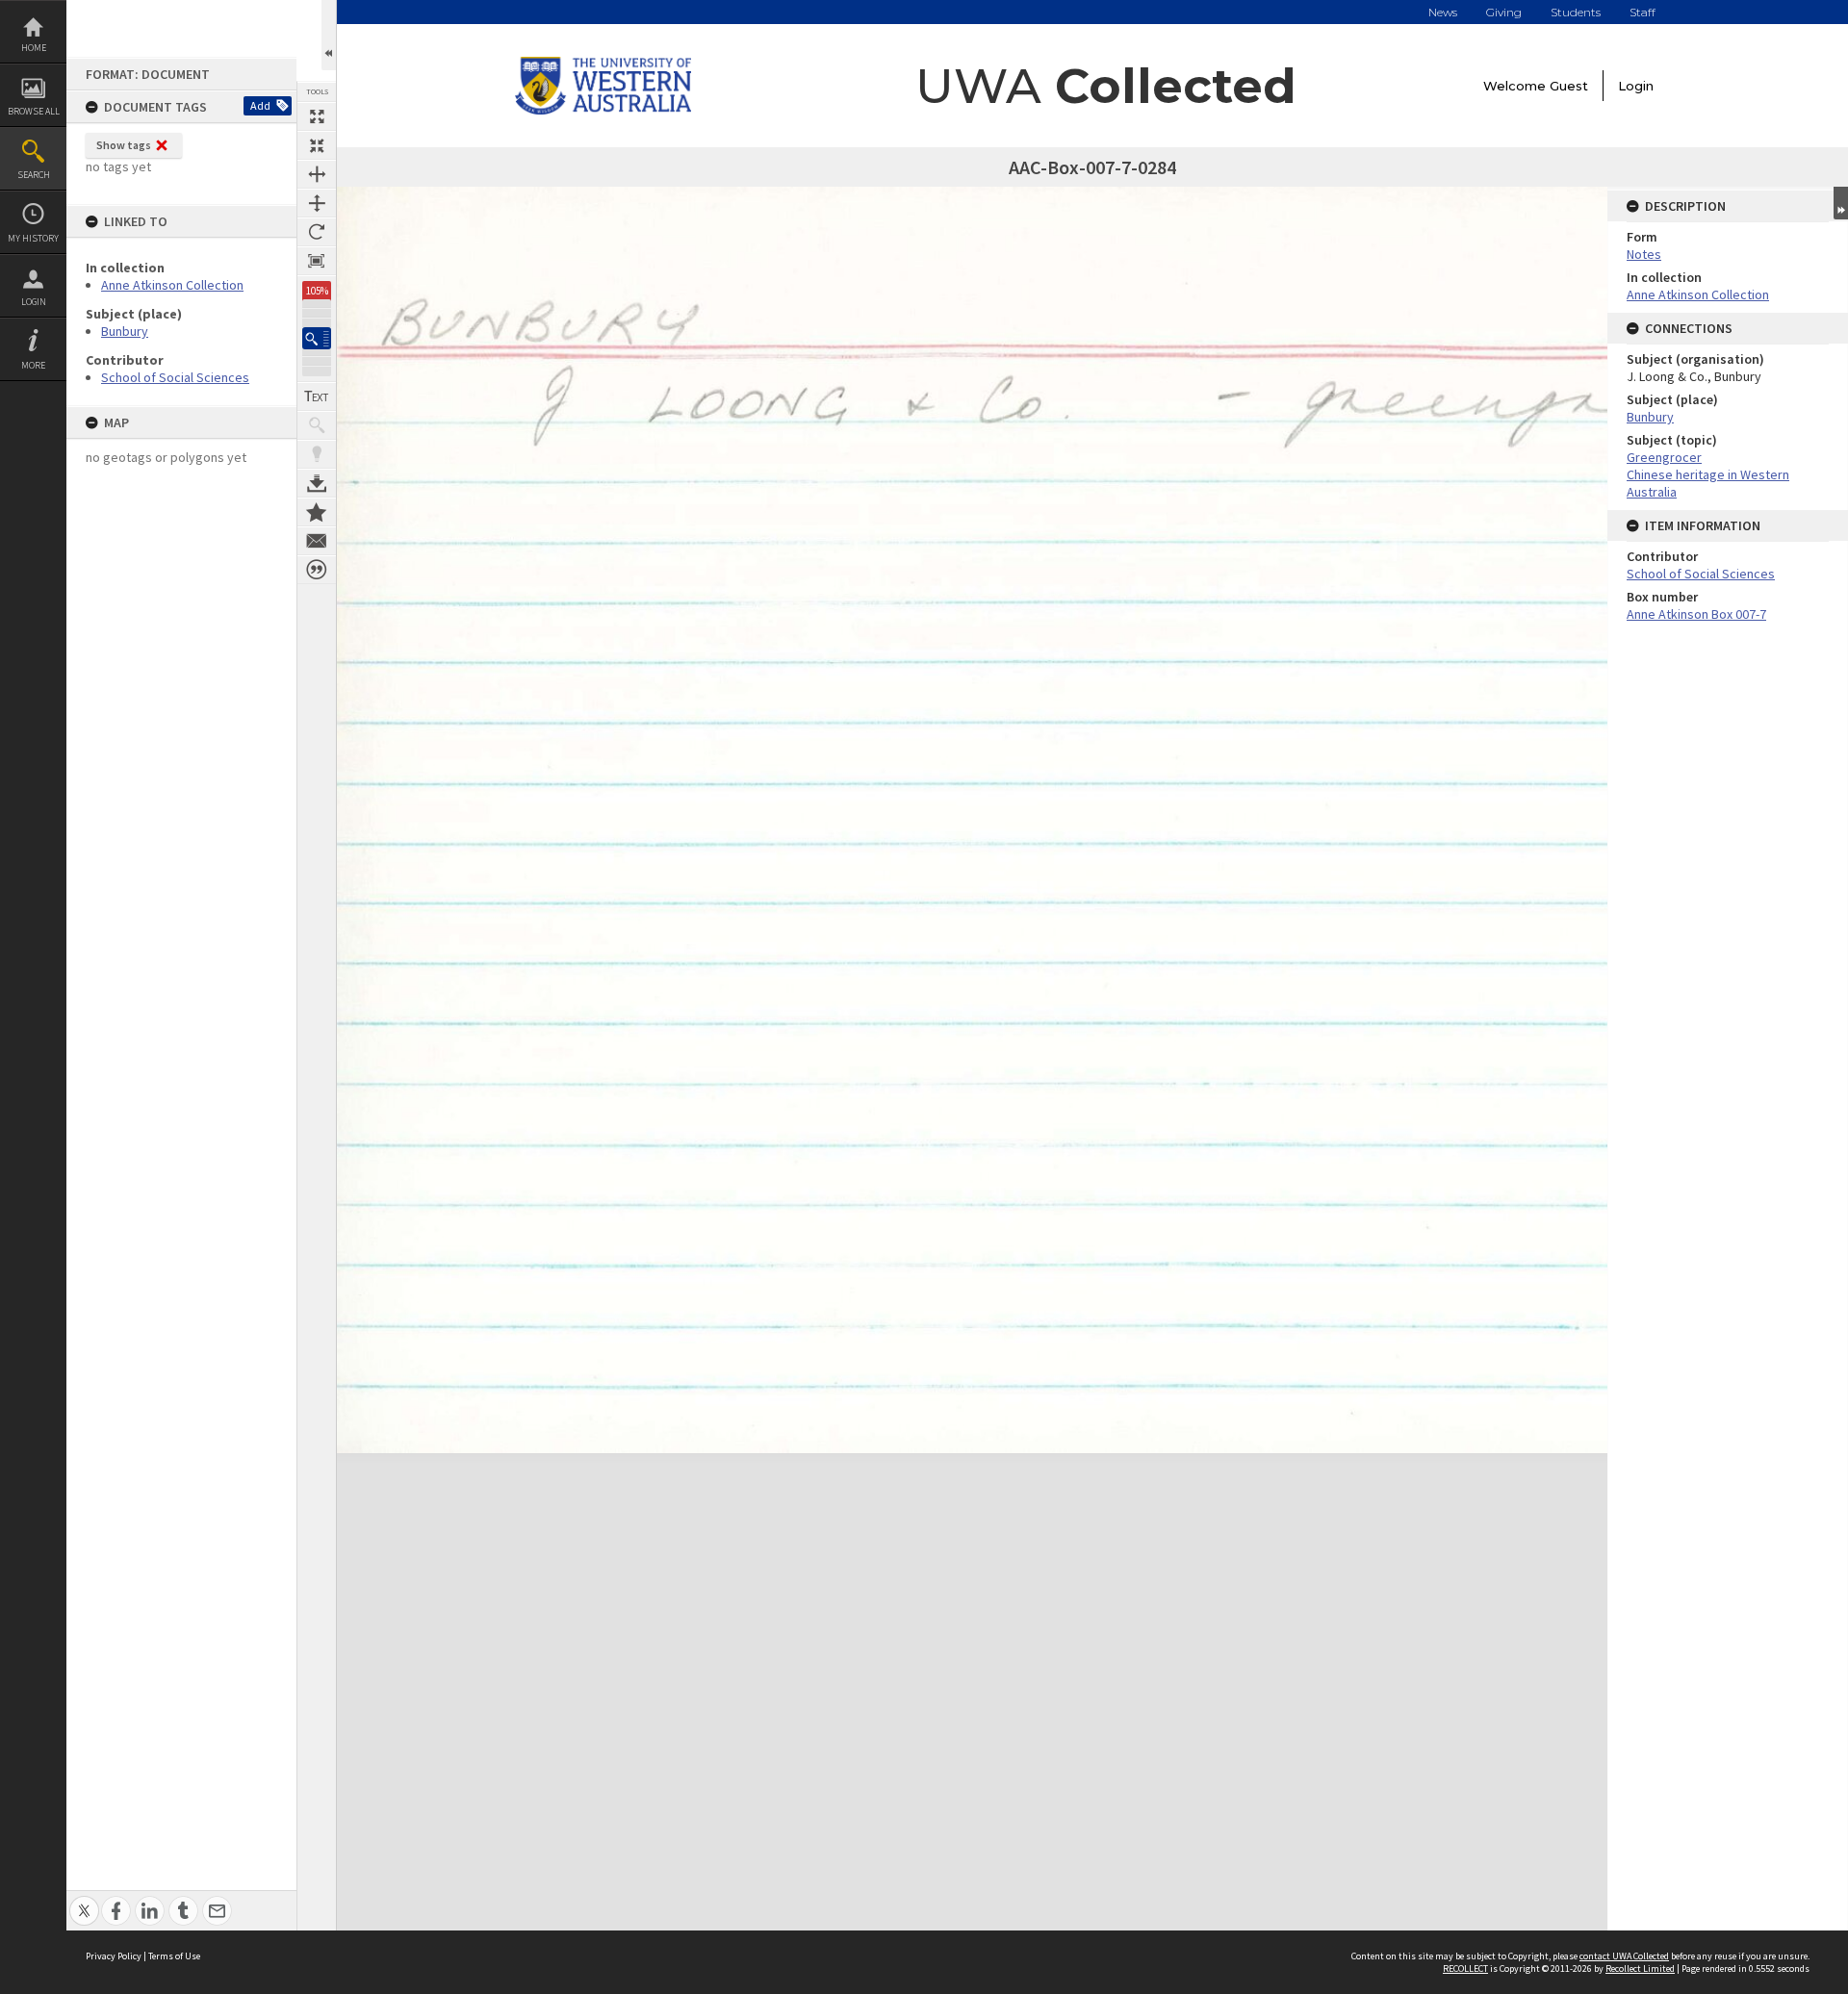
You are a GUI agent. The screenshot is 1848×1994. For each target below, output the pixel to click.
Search (34, 175)
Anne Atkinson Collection (172, 285)
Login (34, 302)
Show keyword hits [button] (317, 425)
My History (33, 238)
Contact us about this (317, 541)
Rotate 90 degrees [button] (317, 232)
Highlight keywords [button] (317, 454)
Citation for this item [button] (317, 570)
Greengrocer (1664, 457)
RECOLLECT (1465, 1968)
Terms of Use (174, 1956)
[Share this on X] (84, 1900)
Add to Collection (317, 512)
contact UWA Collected (1624, 1956)
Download (317, 483)
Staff (1643, 12)
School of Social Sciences (175, 377)
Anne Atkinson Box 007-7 (1696, 614)
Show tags (124, 145)
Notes (1644, 254)
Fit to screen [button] (317, 145)
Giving (1504, 12)
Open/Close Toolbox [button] (329, 35)
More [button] (33, 365)
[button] (317, 338)
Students (1576, 12)
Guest (1569, 86)
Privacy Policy (114, 1956)
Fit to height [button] (317, 203)
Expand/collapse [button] (1841, 203)
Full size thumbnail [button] (317, 116)
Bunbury (125, 331)
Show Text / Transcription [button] (317, 396)
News (1443, 12)
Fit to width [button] (317, 174)
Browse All (34, 111)
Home (34, 48)
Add (260, 105)
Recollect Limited (1640, 1968)
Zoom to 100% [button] (317, 261)
